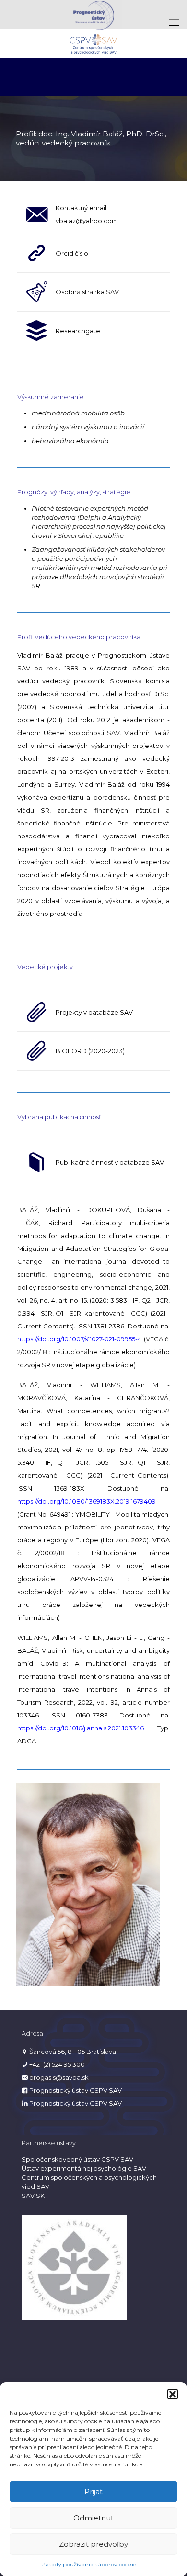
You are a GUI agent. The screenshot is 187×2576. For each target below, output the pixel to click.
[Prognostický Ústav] (93, 14)
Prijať (93, 2492)
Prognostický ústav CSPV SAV (76, 2090)
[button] (173, 2394)
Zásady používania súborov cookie (89, 2564)
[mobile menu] (174, 22)
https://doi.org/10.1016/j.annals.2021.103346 (81, 1728)
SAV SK (33, 2196)
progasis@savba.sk (59, 2077)
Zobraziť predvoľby (93, 2544)
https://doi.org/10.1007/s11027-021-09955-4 (79, 1339)
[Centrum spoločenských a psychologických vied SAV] (93, 43)
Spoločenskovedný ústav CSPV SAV (77, 2159)
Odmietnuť (93, 2518)
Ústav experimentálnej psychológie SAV (84, 2168)
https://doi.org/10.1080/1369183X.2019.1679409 (87, 1501)
